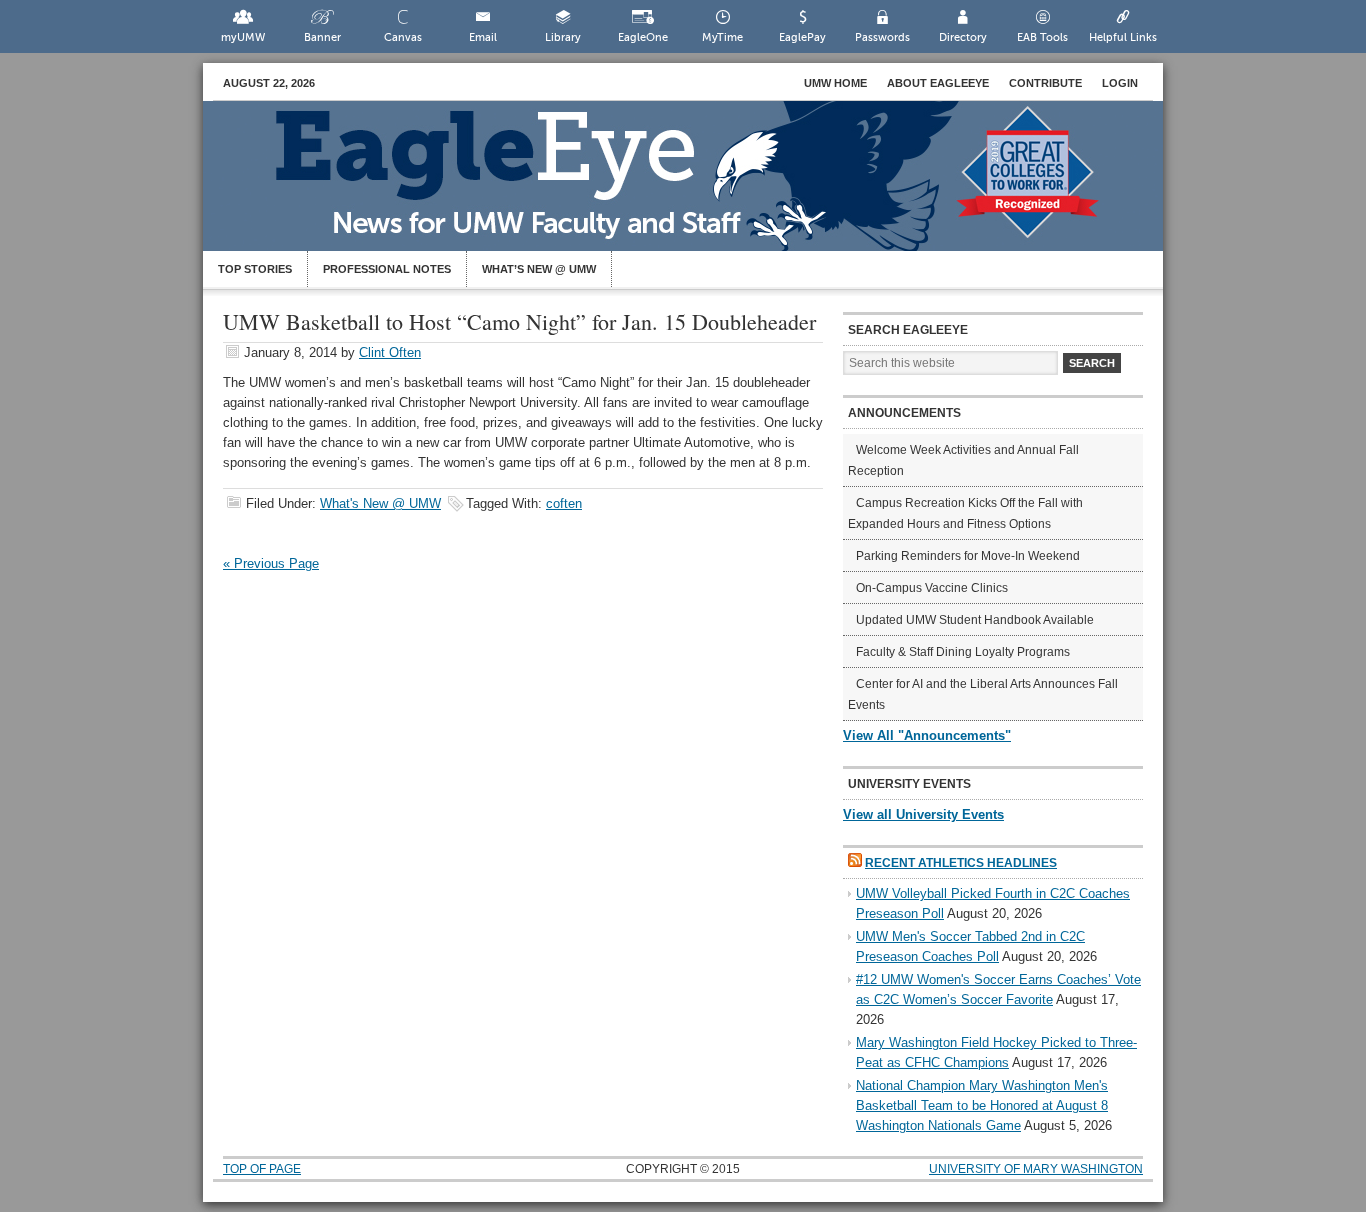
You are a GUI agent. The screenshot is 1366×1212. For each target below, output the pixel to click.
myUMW (243, 37)
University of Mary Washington (1036, 1169)
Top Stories (255, 269)
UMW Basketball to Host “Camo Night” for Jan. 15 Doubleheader (519, 321)
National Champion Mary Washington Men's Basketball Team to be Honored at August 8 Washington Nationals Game (982, 1105)
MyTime (722, 37)
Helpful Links (1123, 37)
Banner (322, 37)
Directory (963, 37)
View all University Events (923, 814)
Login (1120, 83)
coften (564, 503)
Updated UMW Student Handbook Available (975, 620)
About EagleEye (938, 83)
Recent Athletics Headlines (961, 863)
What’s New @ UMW (539, 269)
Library (563, 37)
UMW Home (835, 83)
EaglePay (802, 37)
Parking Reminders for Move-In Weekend (968, 556)
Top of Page (262, 1169)
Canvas (403, 37)
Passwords (882, 37)
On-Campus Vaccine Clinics (932, 588)
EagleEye (703, 186)
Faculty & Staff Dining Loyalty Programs (963, 652)
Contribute (1045, 83)
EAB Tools (1042, 37)
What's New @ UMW (380, 503)
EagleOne (643, 37)
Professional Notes (387, 269)
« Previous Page (271, 563)
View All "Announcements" (927, 735)
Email (483, 37)
